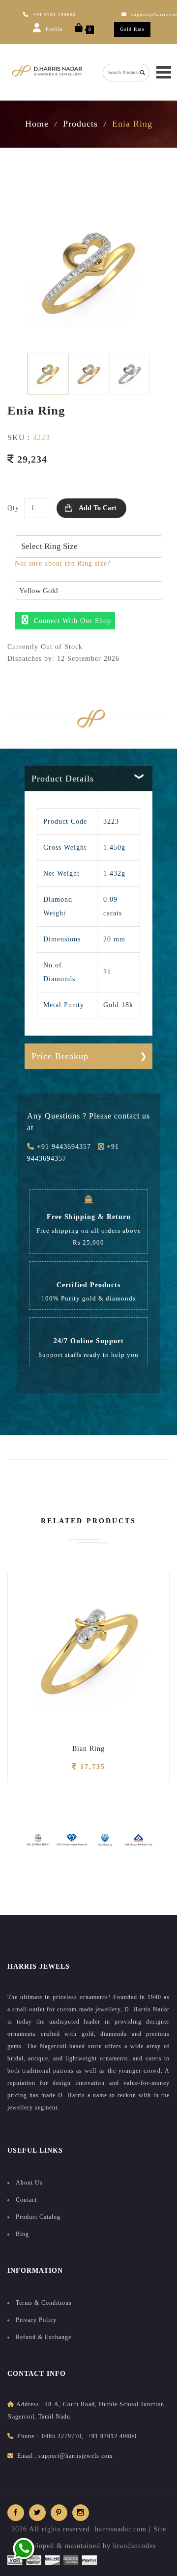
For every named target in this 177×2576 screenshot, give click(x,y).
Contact (26, 2200)
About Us (29, 2183)
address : (30, 2404)
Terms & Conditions (44, 2303)
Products (80, 124)
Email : (27, 2456)
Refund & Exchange (44, 2337)
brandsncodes (134, 2546)
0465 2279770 (62, 2436)
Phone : (28, 2436)
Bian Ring (88, 1749)
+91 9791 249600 (54, 14)
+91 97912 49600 (112, 2436)
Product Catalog (38, 2217)
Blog (22, 2234)
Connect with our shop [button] (71, 621)
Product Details (63, 779)
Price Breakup (60, 1056)
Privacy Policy (36, 2320)
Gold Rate (132, 29)
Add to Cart (98, 508)
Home (37, 124)
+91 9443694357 (63, 1147)
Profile (53, 29)
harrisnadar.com (121, 2529)
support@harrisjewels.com (75, 2456)
